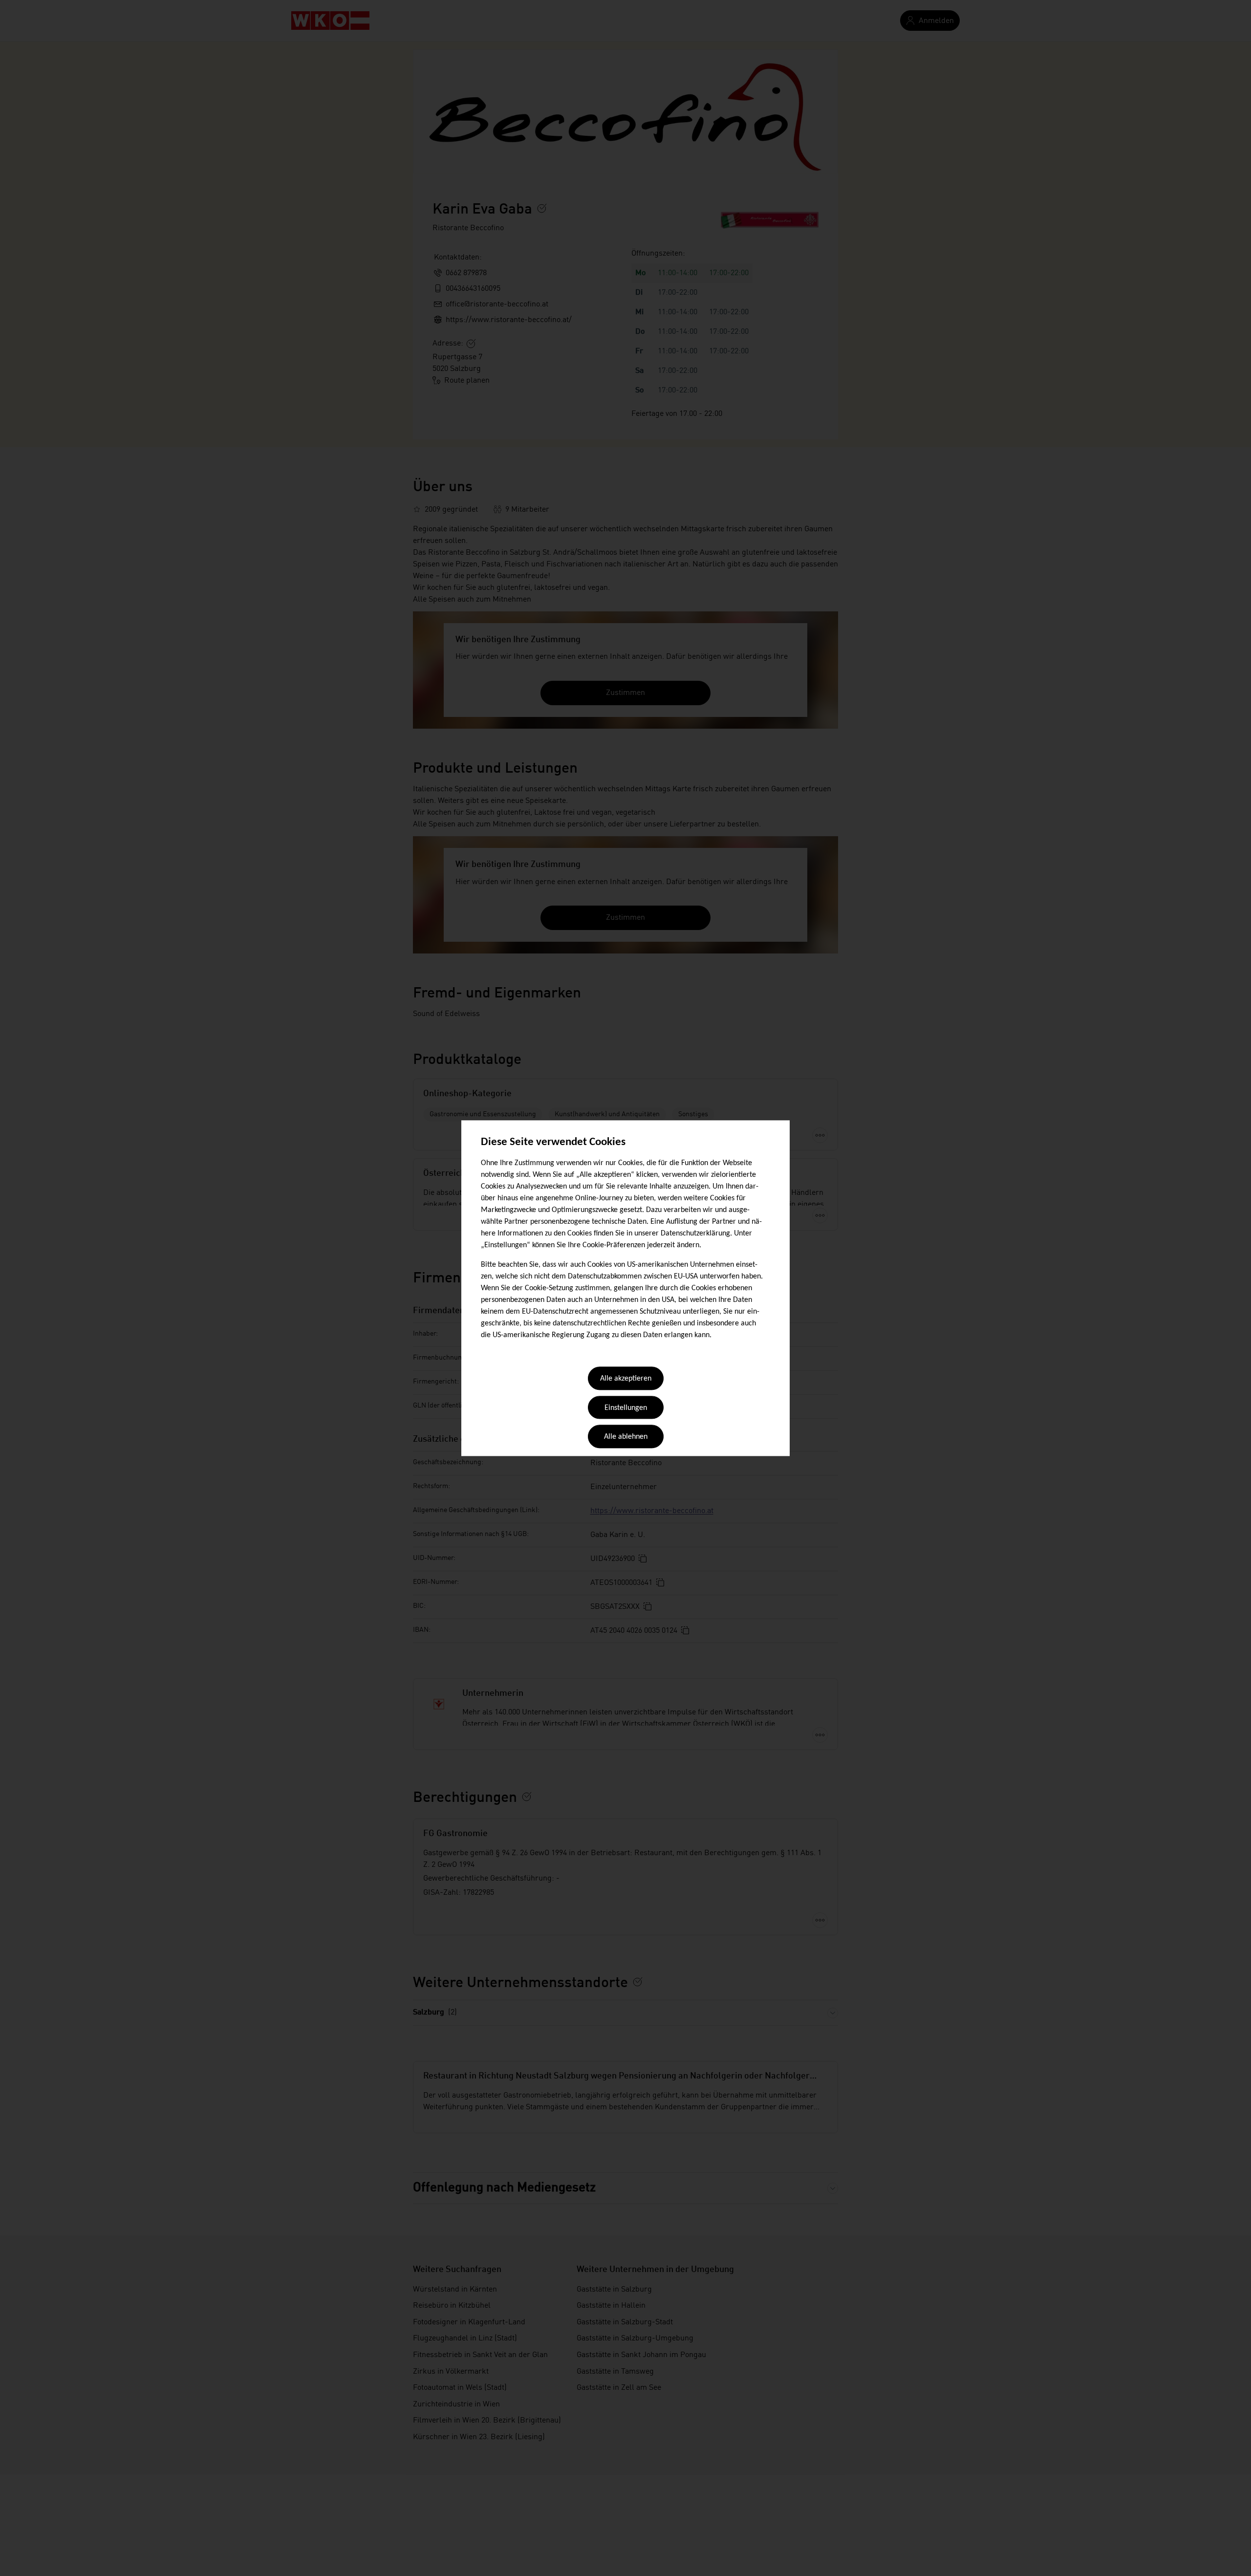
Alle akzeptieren (626, 1379)
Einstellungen (626, 1408)
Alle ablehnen (626, 1437)
